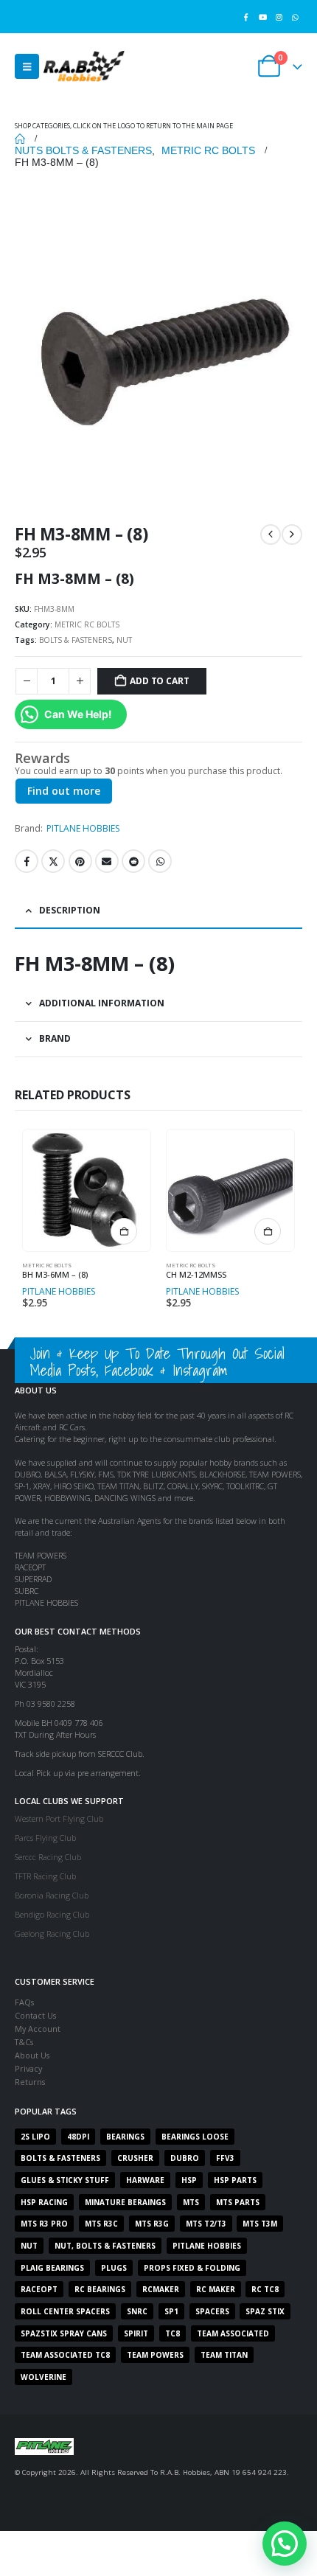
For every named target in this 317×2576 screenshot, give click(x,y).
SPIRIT (136, 2333)
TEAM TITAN (224, 2355)
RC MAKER (216, 2289)
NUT (124, 640)
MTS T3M (260, 2224)
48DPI (78, 2137)
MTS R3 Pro (44, 2224)
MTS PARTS (238, 2202)
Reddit (133, 861)
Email (107, 861)
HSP (189, 2180)
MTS (191, 2202)
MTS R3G (152, 2224)
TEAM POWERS (155, 2355)
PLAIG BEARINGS (52, 2268)
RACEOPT (39, 2289)
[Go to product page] (86, 1190)
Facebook (27, 861)
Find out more (64, 791)
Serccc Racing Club (48, 1857)
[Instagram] (279, 17)
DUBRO (185, 2158)
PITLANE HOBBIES (83, 828)
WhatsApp (160, 861)
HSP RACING (44, 2202)
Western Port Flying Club (59, 1818)
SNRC (137, 2311)
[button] (27, 66)
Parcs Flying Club (45, 1838)
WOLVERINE (43, 2377)
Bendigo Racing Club (52, 1914)
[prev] (271, 535)
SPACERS (212, 2311)
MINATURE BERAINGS (125, 2202)
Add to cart (159, 681)
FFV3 (225, 2158)
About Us (32, 2055)
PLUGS (114, 2268)
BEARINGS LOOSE (195, 2137)
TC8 (173, 2333)
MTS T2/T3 (206, 2224)
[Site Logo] (84, 66)
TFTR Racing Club (45, 1876)
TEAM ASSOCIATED (233, 2333)
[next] (292, 535)
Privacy (28, 2068)
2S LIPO (35, 2137)
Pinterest (80, 861)
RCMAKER (161, 2289)
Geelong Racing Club (52, 1933)
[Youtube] (262, 17)
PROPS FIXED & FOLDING (192, 2268)
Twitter (53, 861)
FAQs (24, 2002)
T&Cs (24, 2042)
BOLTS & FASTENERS (76, 640)
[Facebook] (246, 17)
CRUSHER (135, 2158)
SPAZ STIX (265, 2311)
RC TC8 (265, 2289)
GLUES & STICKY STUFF (65, 2180)
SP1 (171, 2311)
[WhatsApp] (295, 17)
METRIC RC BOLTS (87, 624)
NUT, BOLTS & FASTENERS (105, 2246)
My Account (38, 2029)
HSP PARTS (235, 2180)
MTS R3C (101, 2224)
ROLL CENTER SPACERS (65, 2311)
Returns (30, 2082)
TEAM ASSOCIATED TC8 (65, 2355)
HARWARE (145, 2180)
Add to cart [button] (124, 1231)
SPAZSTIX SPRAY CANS (64, 2333)
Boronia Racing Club (52, 1895)
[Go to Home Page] (20, 139)
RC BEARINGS (100, 2289)
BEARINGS (125, 2137)
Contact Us (35, 2015)
